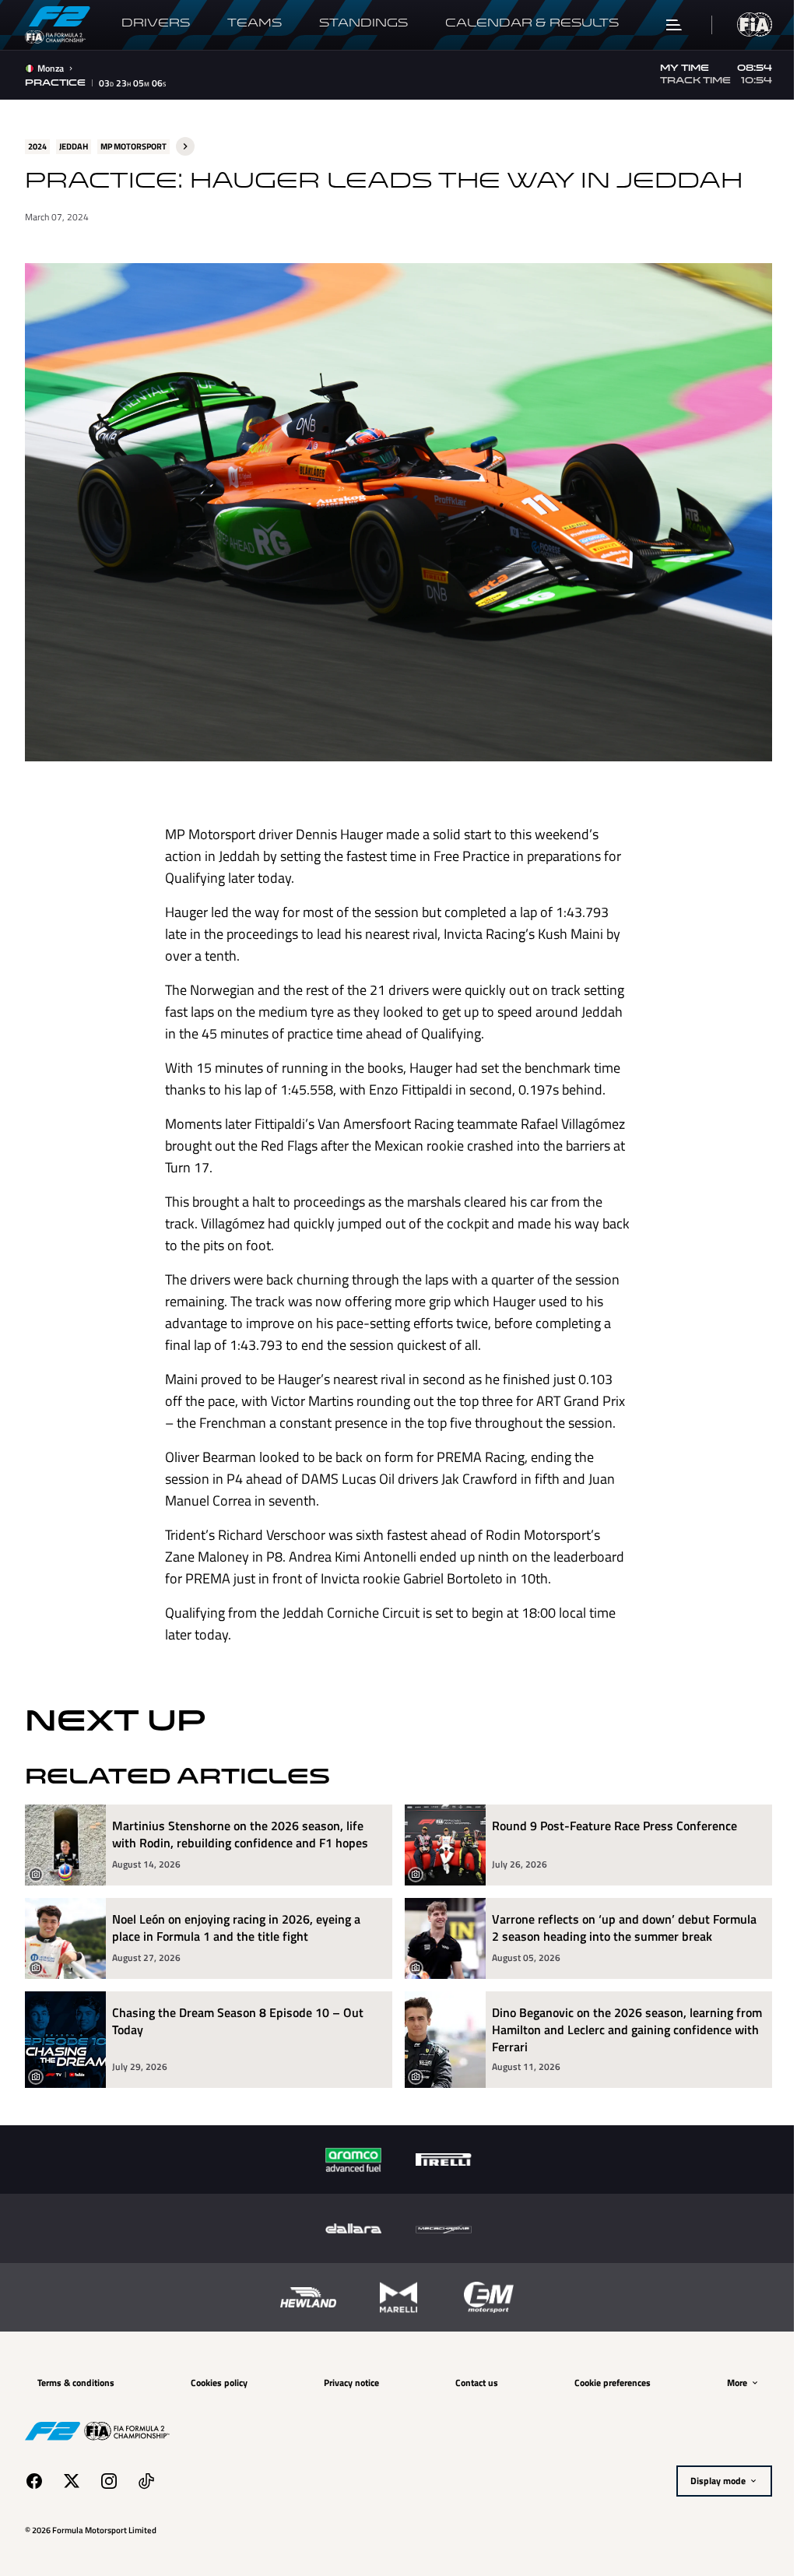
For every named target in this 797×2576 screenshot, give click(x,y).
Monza (51, 69)
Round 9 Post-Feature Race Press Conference (609, 1818)
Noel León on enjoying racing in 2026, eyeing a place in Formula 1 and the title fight (236, 1920)
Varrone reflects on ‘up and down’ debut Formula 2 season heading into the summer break (619, 1920)
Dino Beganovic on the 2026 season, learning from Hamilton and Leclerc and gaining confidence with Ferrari (607, 2022)
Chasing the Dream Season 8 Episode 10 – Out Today (238, 2014)
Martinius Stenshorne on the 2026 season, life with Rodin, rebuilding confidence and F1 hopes (240, 1827)
